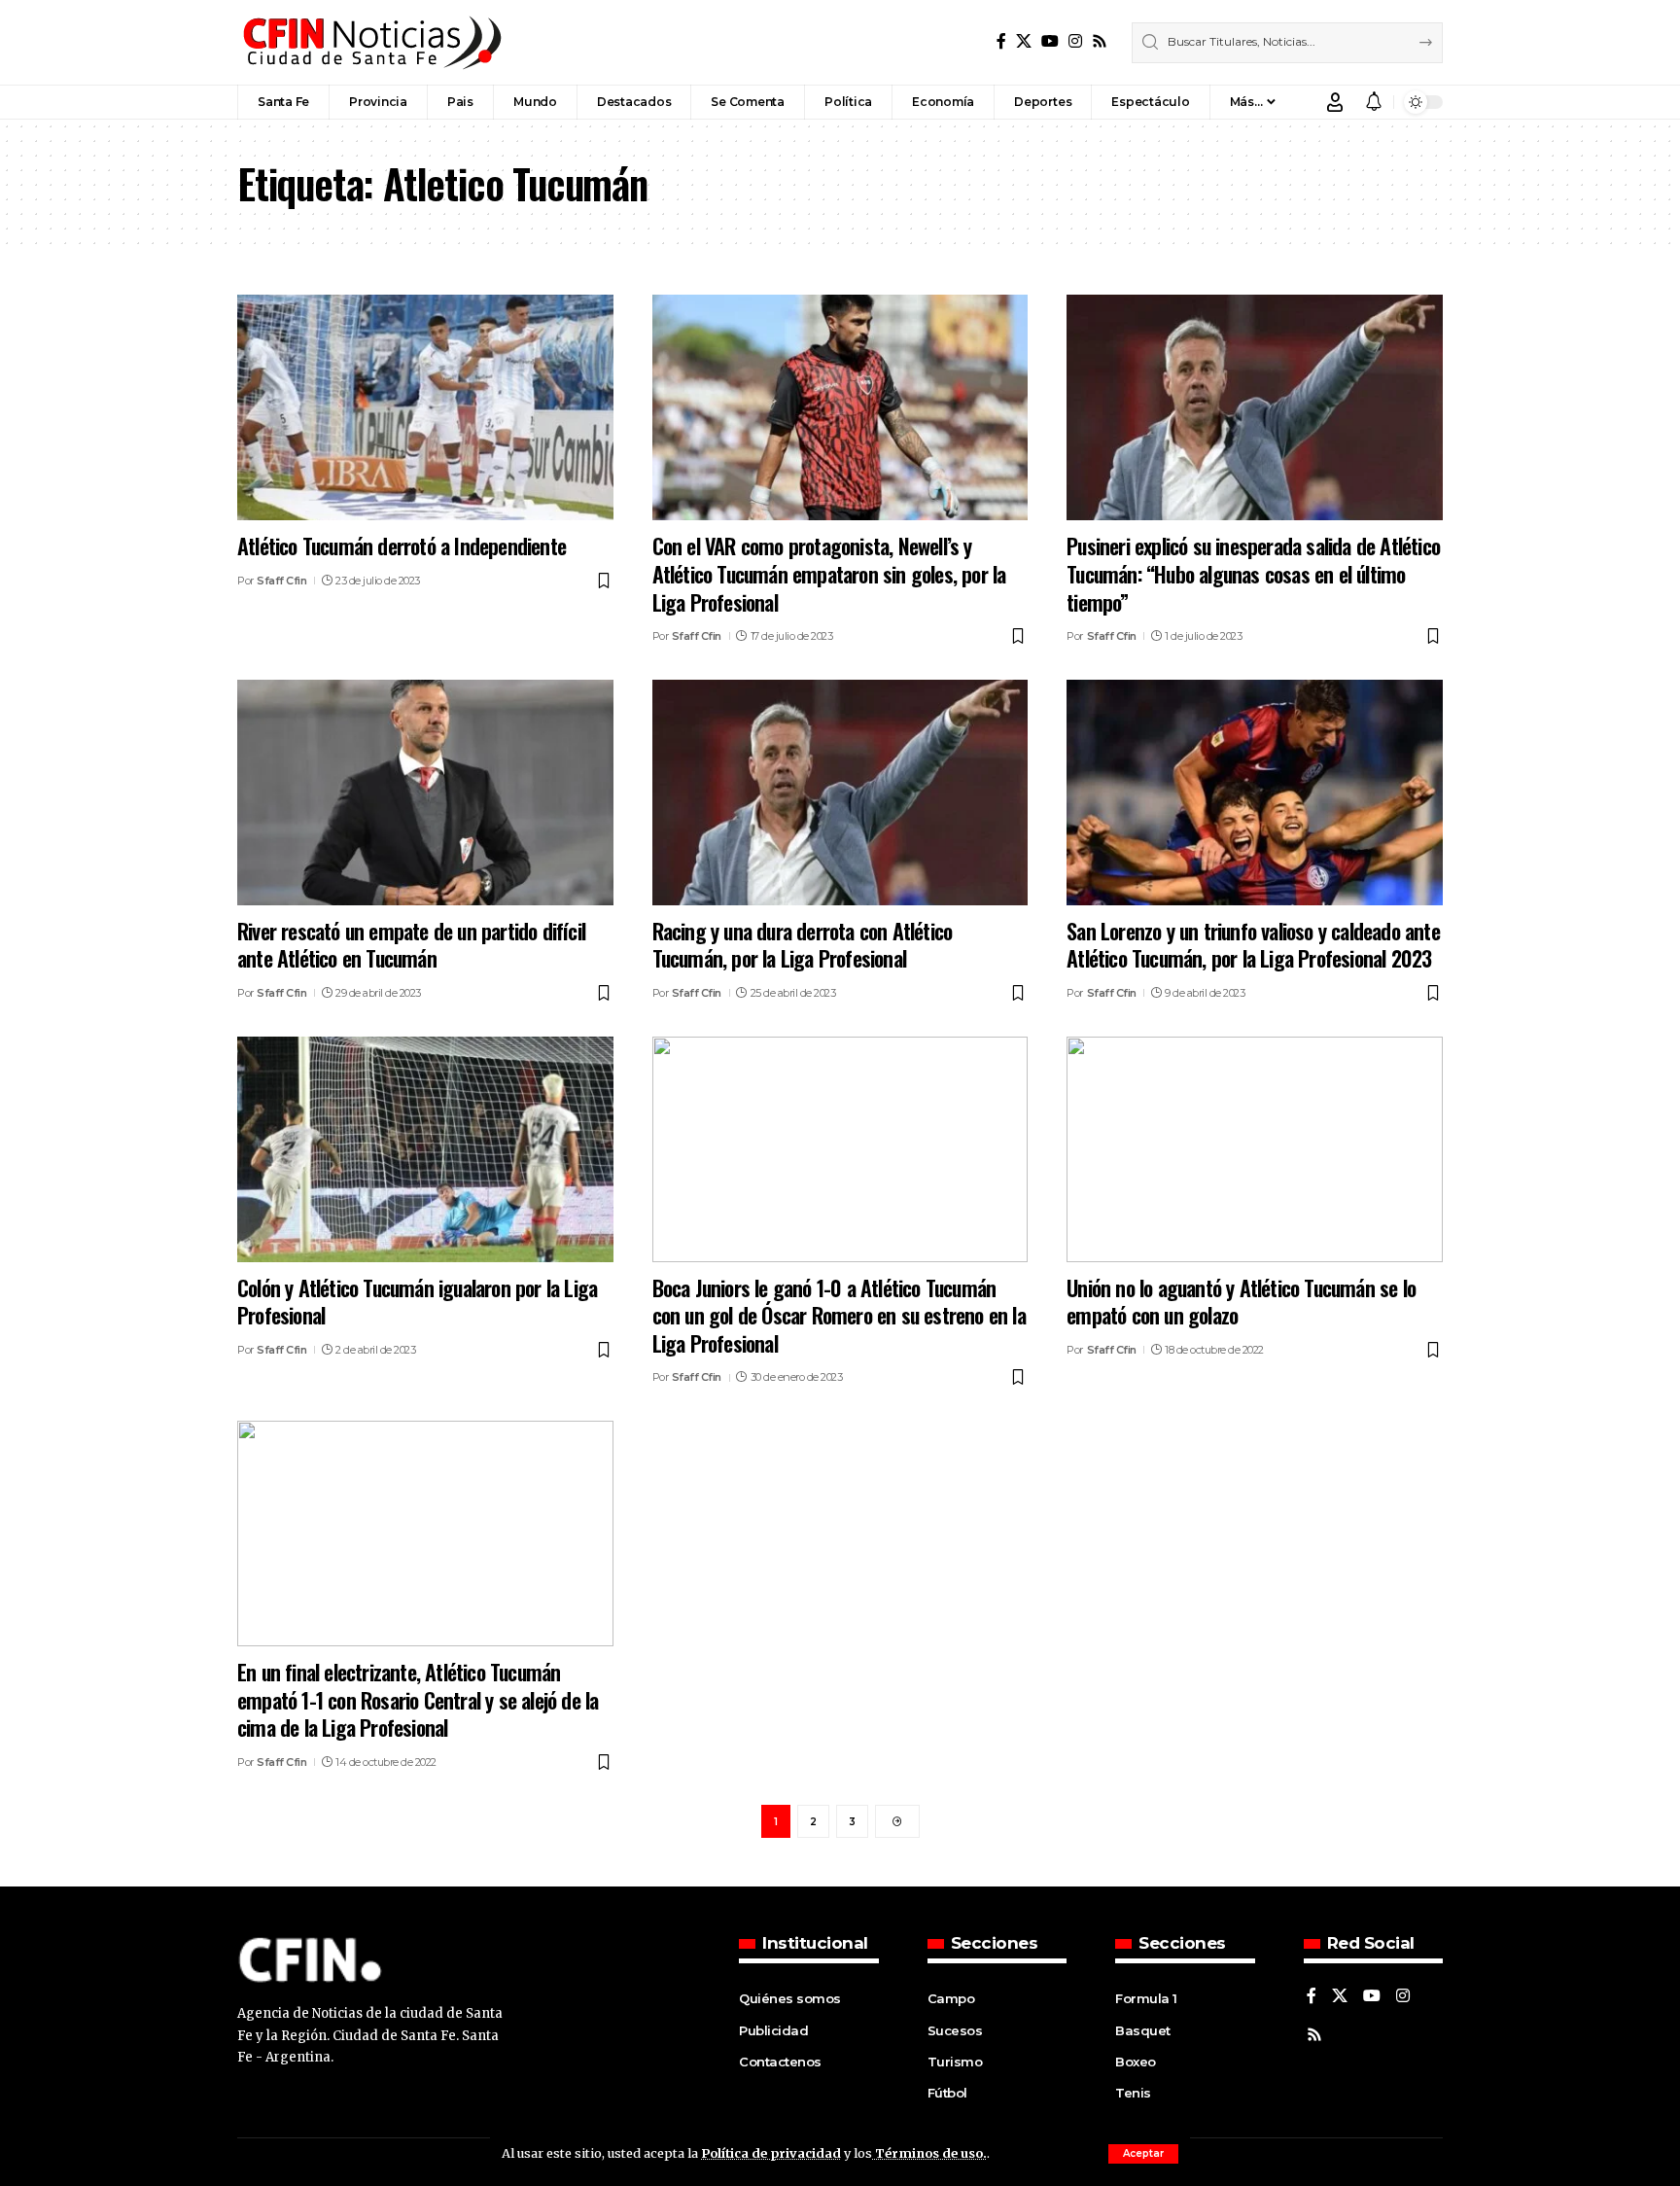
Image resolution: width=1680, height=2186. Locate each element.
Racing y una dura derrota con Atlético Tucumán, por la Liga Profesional (803, 945)
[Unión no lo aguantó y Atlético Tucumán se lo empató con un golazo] (1255, 1149)
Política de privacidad (771, 2153)
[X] (1024, 41)
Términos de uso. (929, 2153)
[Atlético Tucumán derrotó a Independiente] (425, 407)
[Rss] (1100, 41)
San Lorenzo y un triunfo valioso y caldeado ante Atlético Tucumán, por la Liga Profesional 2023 (1253, 945)
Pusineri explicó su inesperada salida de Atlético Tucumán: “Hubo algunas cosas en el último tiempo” (1253, 573)
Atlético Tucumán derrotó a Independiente (402, 546)
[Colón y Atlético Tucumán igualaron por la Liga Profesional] (425, 1149)
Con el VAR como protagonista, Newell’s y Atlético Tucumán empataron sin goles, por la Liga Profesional (829, 573)
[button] (1143, 2154)
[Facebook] (1001, 41)
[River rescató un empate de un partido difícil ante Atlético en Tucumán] (425, 793)
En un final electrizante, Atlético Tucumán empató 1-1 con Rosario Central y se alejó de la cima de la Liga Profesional (418, 1699)
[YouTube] (1050, 41)
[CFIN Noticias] (370, 42)
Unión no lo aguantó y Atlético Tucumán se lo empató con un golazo (1241, 1302)
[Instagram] (1075, 41)
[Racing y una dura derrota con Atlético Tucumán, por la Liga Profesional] (840, 793)
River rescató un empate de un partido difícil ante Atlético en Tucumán (411, 945)
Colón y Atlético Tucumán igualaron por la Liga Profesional (417, 1302)
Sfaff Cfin (281, 581)
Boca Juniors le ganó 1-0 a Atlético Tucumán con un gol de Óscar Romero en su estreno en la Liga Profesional (839, 1315)
